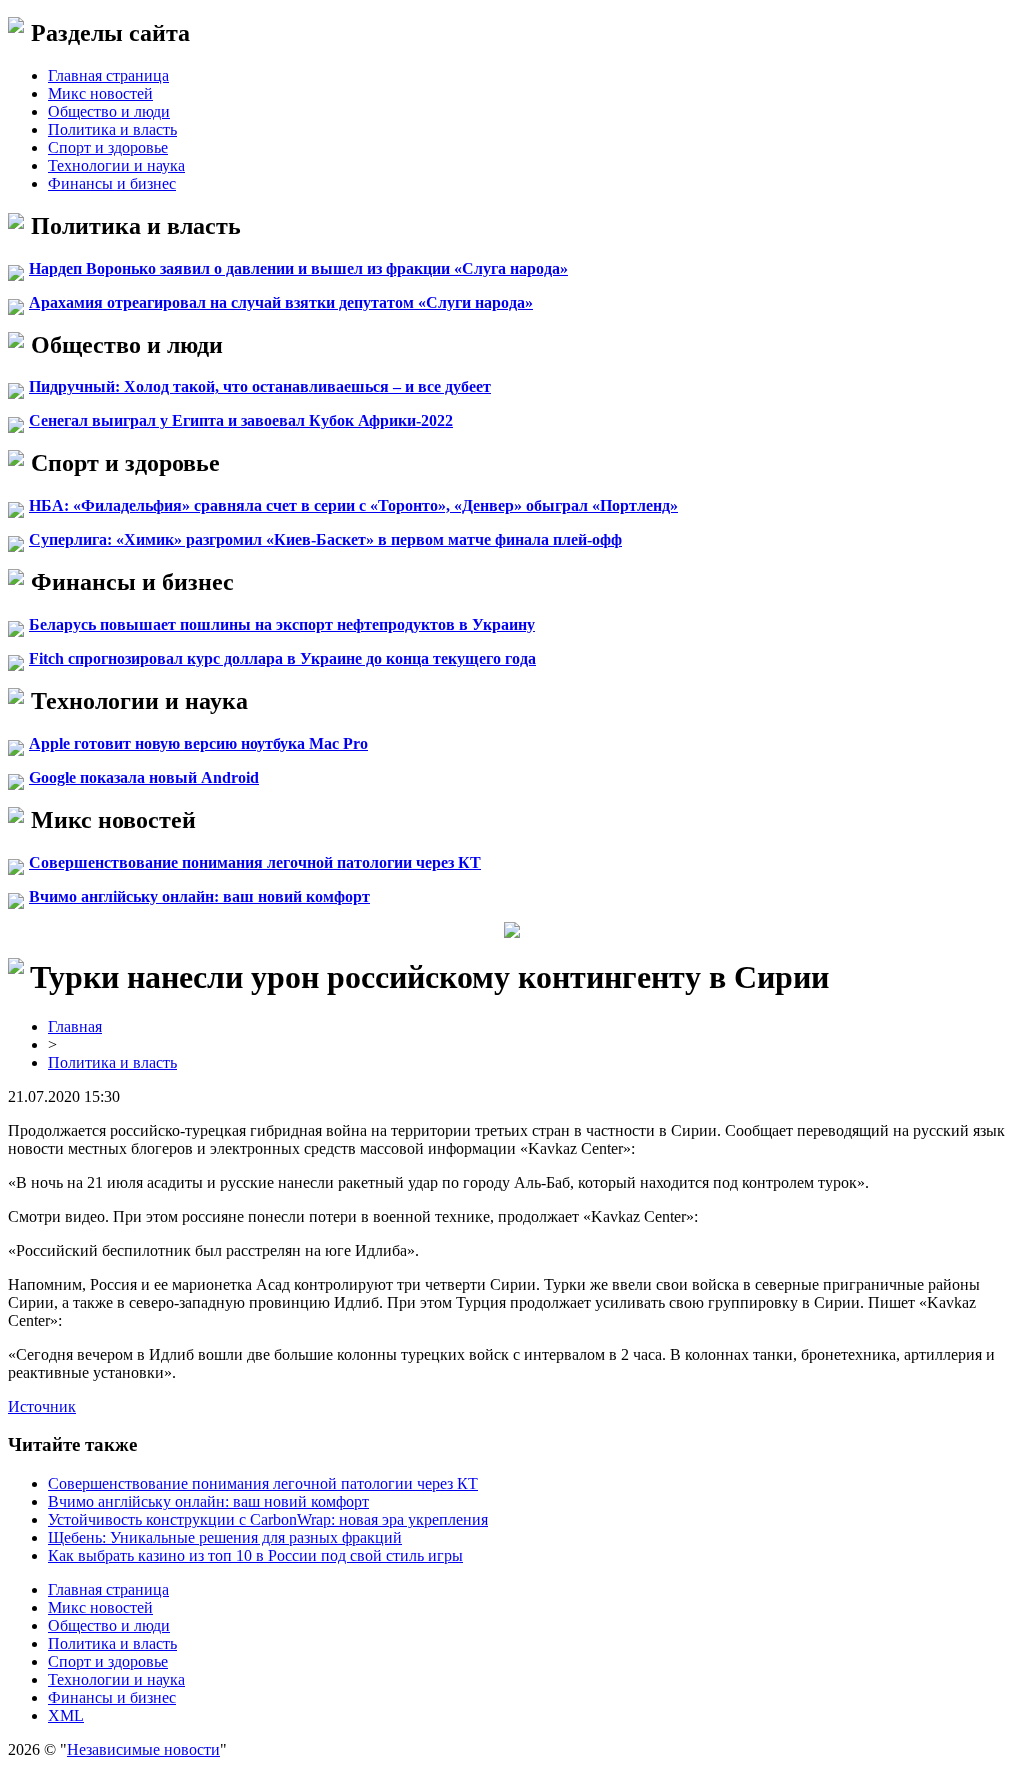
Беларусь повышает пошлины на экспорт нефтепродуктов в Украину (282, 624)
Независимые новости (143, 1749)
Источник (42, 1406)
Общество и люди (109, 111)
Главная (75, 1026)
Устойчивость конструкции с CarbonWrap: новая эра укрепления (268, 1519)
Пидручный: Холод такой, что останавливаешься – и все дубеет (260, 386)
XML (66, 1715)
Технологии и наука (116, 165)
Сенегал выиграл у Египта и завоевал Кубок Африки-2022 (241, 420)
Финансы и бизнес (112, 183)
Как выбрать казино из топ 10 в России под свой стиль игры (255, 1555)
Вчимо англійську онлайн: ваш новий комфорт (199, 896)
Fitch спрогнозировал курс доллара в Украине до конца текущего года (282, 658)
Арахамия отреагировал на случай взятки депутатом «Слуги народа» (281, 302)
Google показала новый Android (144, 777)
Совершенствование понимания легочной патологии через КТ (255, 862)
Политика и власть (112, 129)
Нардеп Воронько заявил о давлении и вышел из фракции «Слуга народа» (298, 268)
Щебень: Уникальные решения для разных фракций (225, 1537)
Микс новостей (100, 93)
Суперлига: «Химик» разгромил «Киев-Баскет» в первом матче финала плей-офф (325, 539)
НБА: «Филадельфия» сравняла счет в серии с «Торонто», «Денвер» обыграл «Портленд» (353, 505)
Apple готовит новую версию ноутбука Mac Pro (198, 743)
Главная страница (108, 75)
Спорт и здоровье (108, 147)
